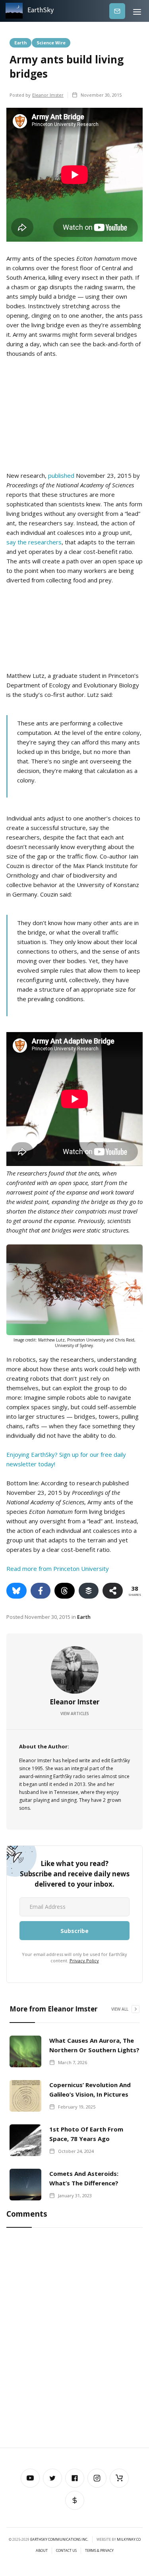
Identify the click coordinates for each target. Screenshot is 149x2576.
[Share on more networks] (113, 1591)
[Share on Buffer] (89, 1591)
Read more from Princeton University (58, 1568)
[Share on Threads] (65, 1591)
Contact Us (66, 2551)
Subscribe (117, 11)
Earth (20, 42)
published (61, 475)
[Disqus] (74, 2339)
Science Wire (51, 42)
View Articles (75, 1714)
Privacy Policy (84, 1961)
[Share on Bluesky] (16, 1591)
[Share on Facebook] (41, 1591)
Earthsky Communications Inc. (59, 2539)
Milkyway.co (129, 2539)
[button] (137, 11)
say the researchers (34, 542)
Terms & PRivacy (99, 2551)
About (42, 2551)
